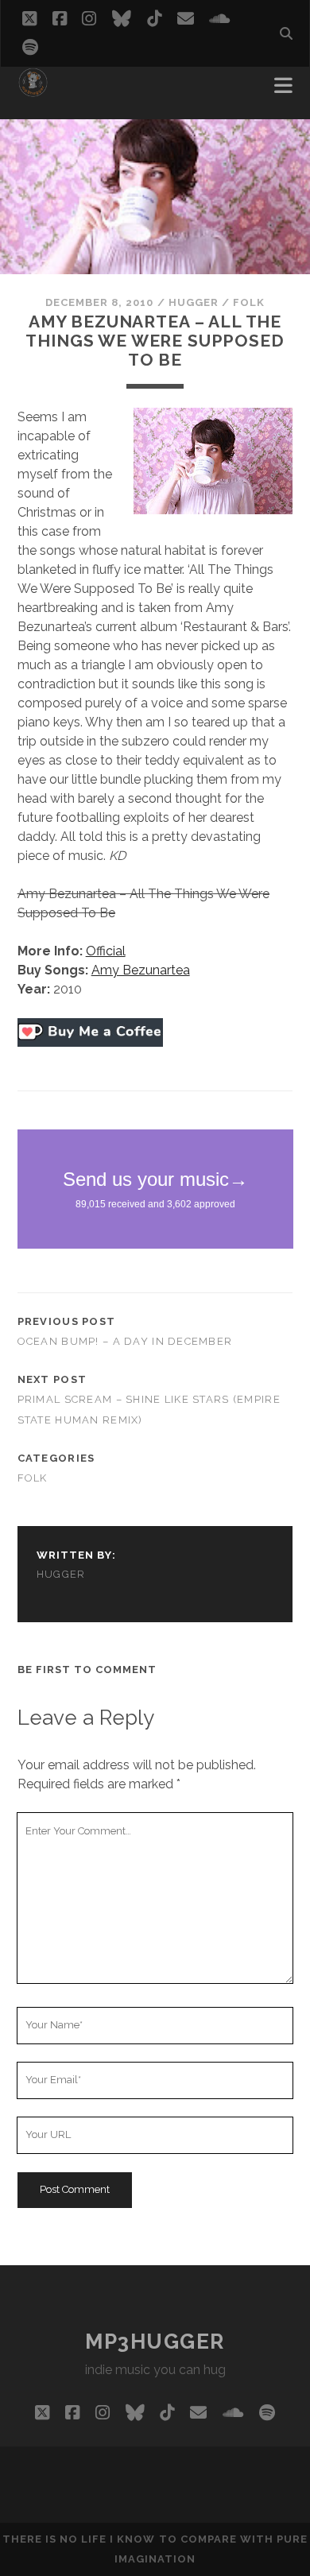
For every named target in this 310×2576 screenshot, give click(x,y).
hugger (194, 302)
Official (106, 951)
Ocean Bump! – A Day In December (125, 1341)
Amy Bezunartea (141, 970)
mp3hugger (155, 2342)
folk (249, 302)
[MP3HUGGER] (33, 91)
